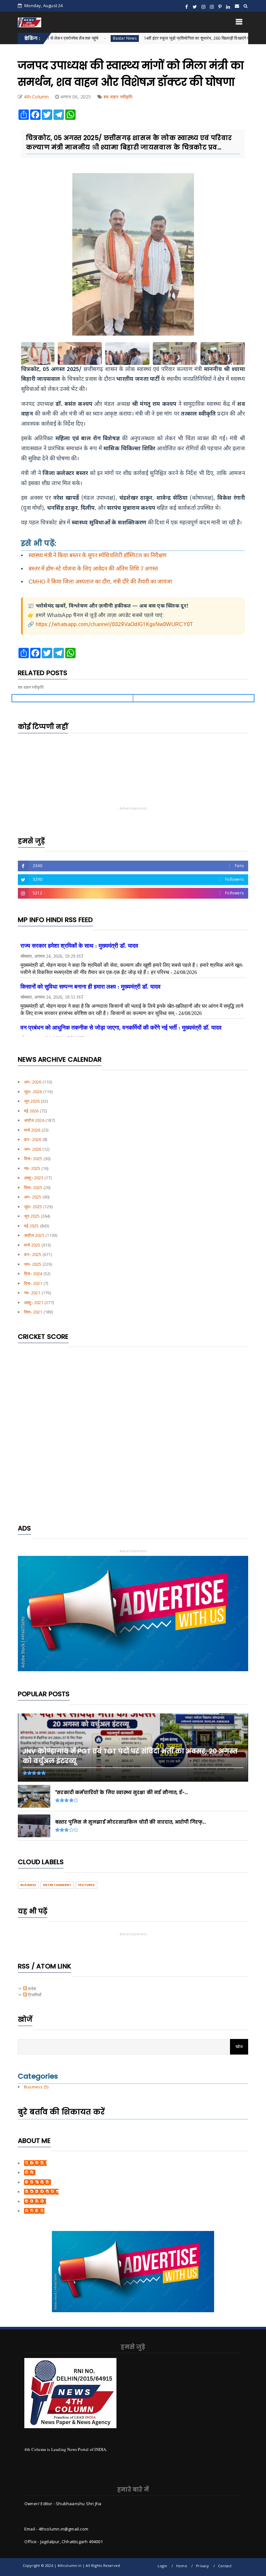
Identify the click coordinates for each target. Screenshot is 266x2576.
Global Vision (37, 2182)
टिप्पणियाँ (34, 1995)
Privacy (202, 2566)
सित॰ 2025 (33, 1187)
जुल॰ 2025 (33, 1207)
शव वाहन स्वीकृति (118, 97)
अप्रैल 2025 (34, 1235)
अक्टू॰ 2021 (34, 1302)
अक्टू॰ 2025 (34, 1178)
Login (163, 2566)
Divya (30, 2172)
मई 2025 (31, 1226)
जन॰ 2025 (33, 1264)
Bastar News (68, 38)
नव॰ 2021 (32, 1293)
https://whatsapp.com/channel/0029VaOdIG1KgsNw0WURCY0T (115, 625)
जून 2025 (32, 1216)
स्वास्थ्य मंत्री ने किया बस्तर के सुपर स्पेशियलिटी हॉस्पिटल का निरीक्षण (97, 556)
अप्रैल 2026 (34, 1120)
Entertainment (57, 1885)
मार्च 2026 (32, 1130)
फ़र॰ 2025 (33, 1254)
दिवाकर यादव (34, 2211)
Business (28, 1885)
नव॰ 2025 (32, 1168)
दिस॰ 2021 (33, 1283)
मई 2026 (31, 1111)
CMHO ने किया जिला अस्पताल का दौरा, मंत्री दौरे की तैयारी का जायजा (100, 582)
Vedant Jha (35, 2201)
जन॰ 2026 (33, 1149)
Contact (225, 2566)
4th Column (35, 2163)
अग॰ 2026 (33, 1082)
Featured (86, 1885)
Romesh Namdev (41, 2192)
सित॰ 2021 (33, 1312)
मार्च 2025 (32, 1245)
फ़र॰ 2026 (33, 1139)
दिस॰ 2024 (33, 1274)
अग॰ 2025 (33, 1197)
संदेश (31, 1989)
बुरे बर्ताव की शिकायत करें (61, 2112)
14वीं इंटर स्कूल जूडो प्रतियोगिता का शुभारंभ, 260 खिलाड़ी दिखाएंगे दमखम (144, 38)
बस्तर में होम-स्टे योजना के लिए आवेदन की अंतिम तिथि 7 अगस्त (93, 569)
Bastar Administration (236, 38)
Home (182, 2566)
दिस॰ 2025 (33, 1159)
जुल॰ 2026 (33, 1092)
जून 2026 (32, 1101)
